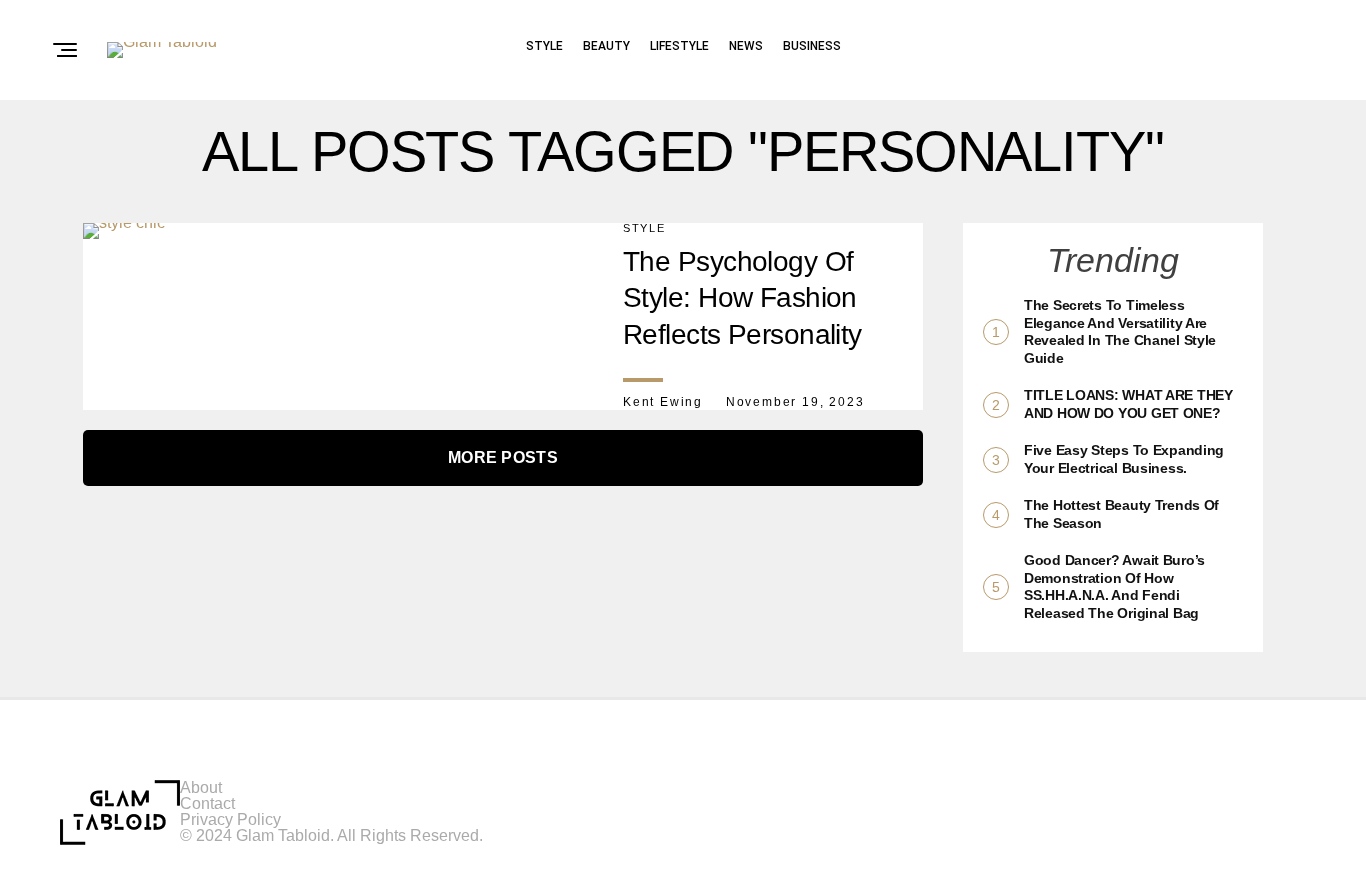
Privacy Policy (230, 819)
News (746, 46)
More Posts (503, 457)
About (201, 787)
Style (544, 46)
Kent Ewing (663, 402)
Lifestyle (679, 46)
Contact (207, 803)
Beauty (606, 46)
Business (812, 46)
